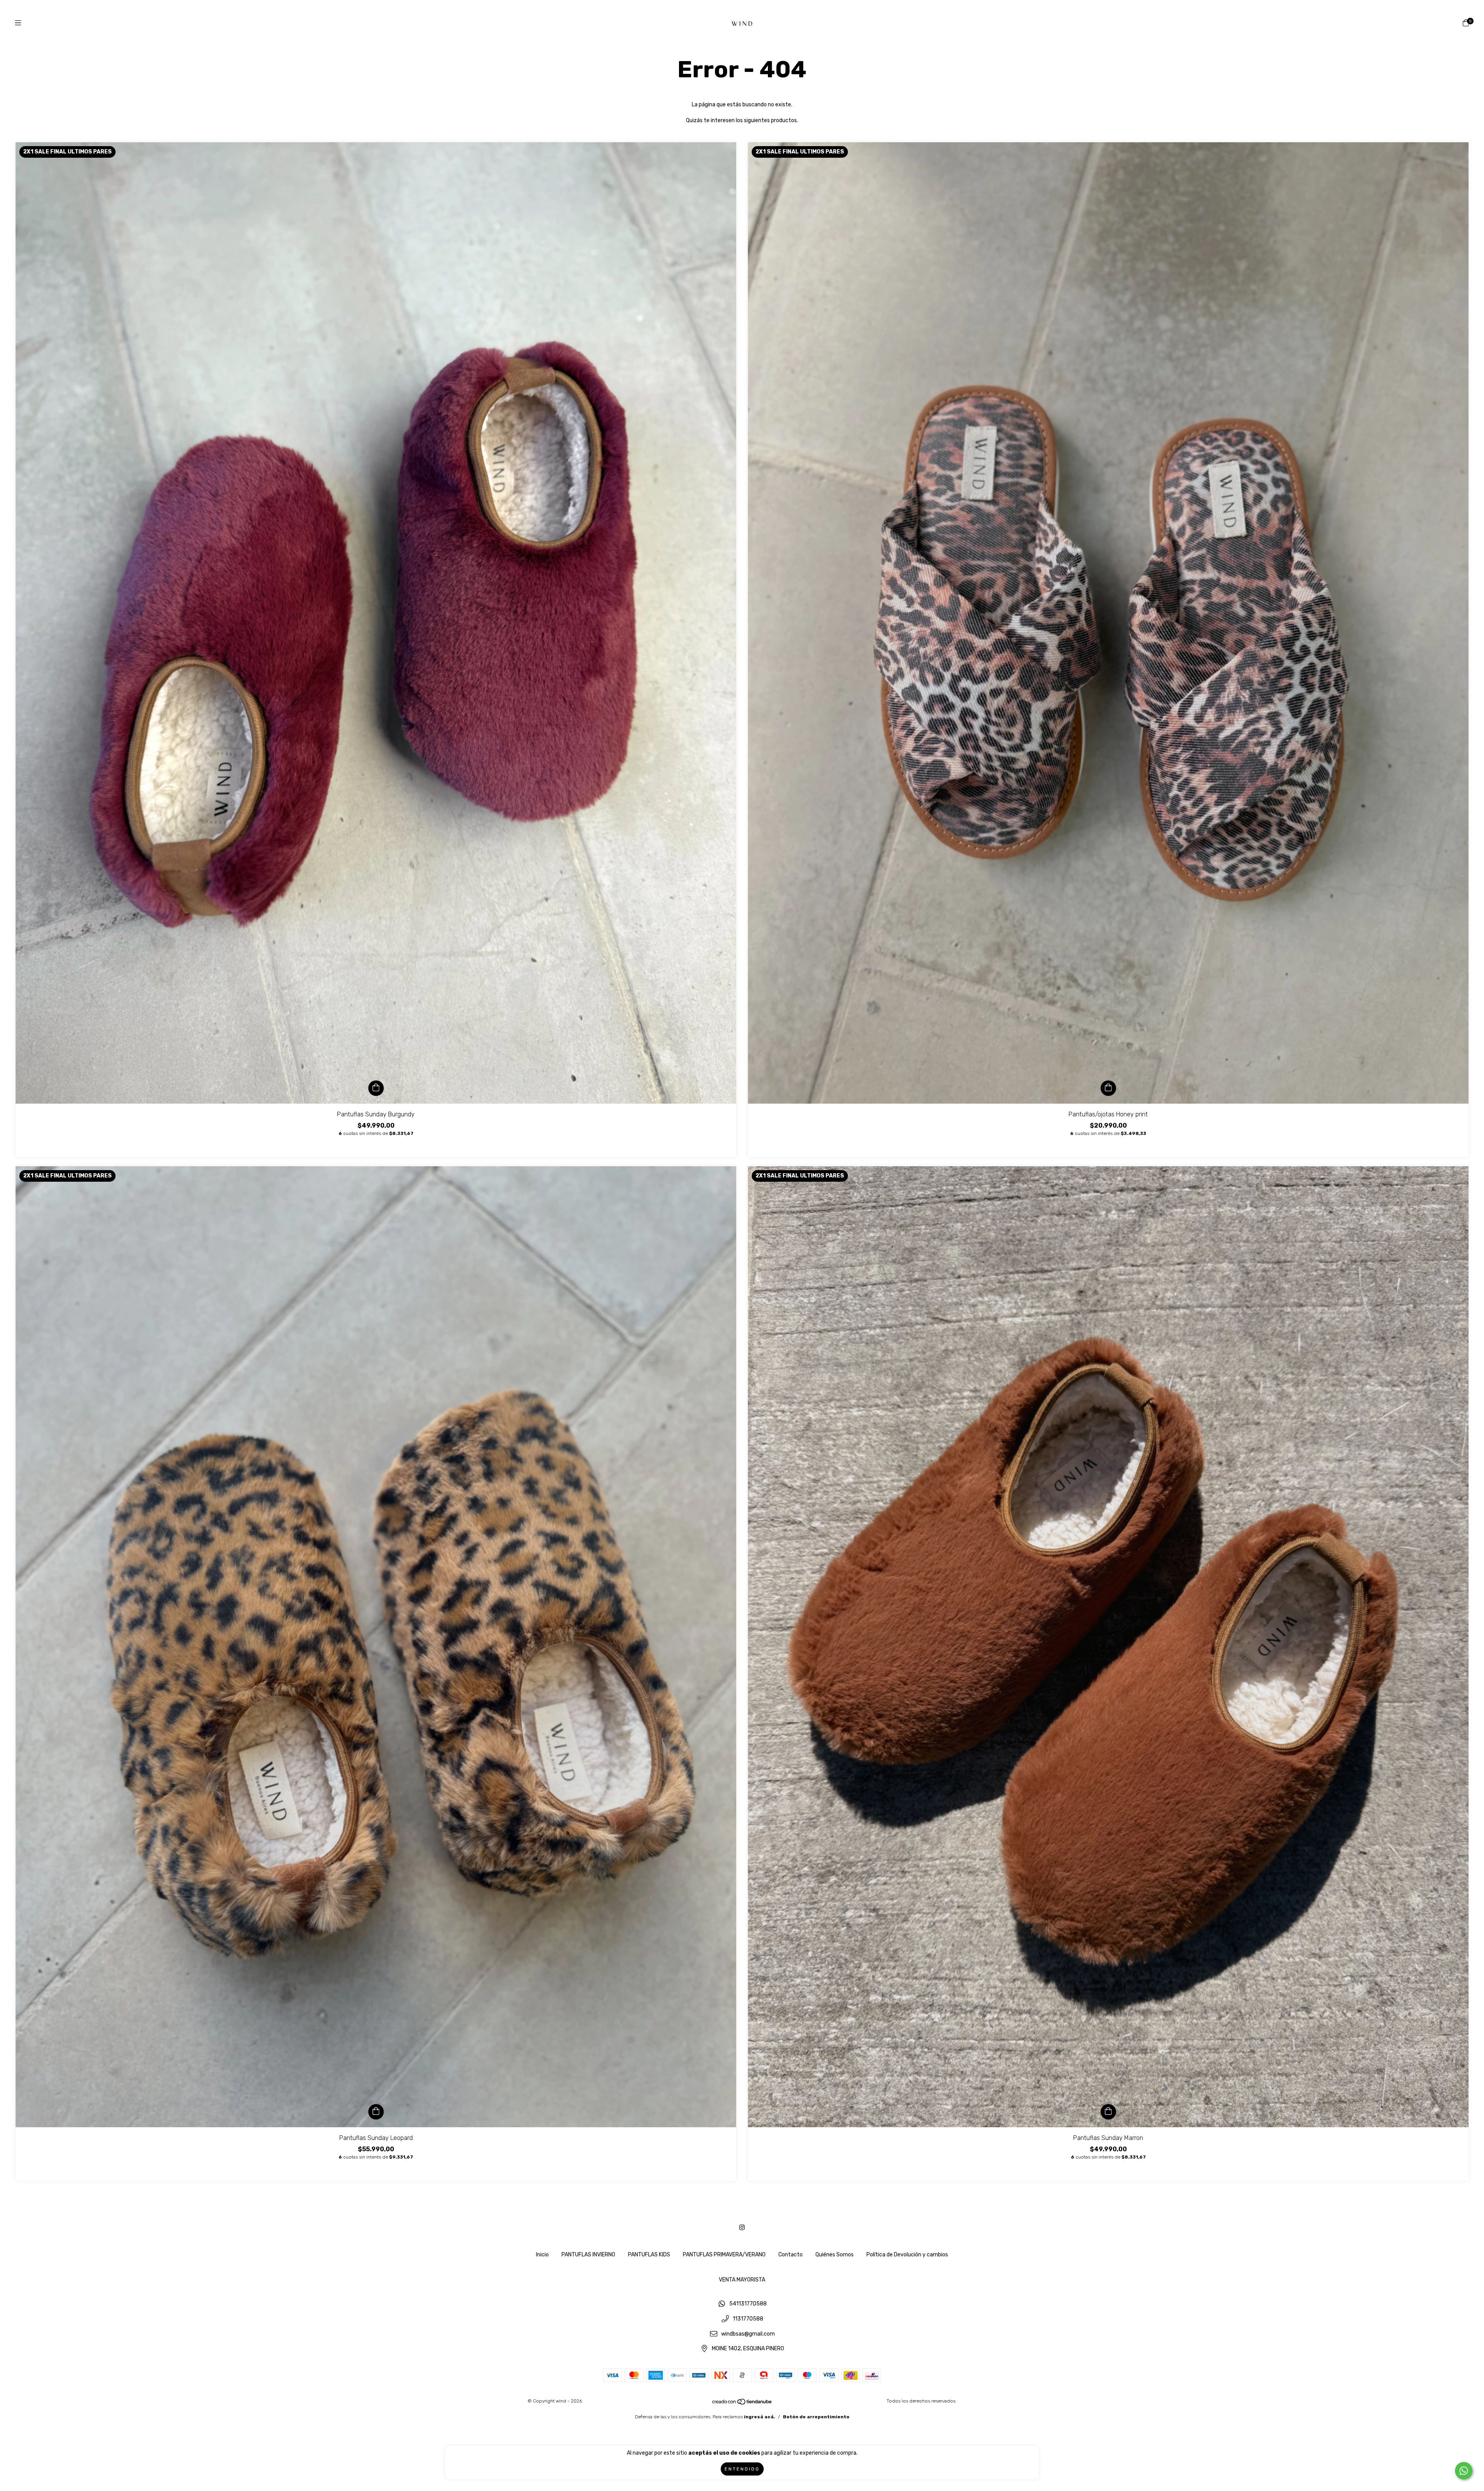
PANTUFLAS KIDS (649, 2255)
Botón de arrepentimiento (816, 2417)
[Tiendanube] (742, 2404)
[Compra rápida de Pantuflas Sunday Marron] (1108, 2112)
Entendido (742, 2469)
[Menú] (18, 23)
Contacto (791, 2255)
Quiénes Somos (835, 2255)
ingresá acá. (760, 2417)
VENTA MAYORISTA (742, 2280)
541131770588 (748, 2304)
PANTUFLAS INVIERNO (588, 2255)
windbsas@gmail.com (748, 2334)
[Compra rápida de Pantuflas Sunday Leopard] (376, 2112)
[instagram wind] (742, 2228)
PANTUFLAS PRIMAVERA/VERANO (724, 2255)
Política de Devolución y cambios (907, 2255)
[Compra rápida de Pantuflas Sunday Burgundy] (376, 1088)
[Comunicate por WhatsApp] (1464, 2471)
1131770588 (748, 2319)
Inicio (542, 2255)
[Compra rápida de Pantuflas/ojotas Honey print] (1108, 1088)
